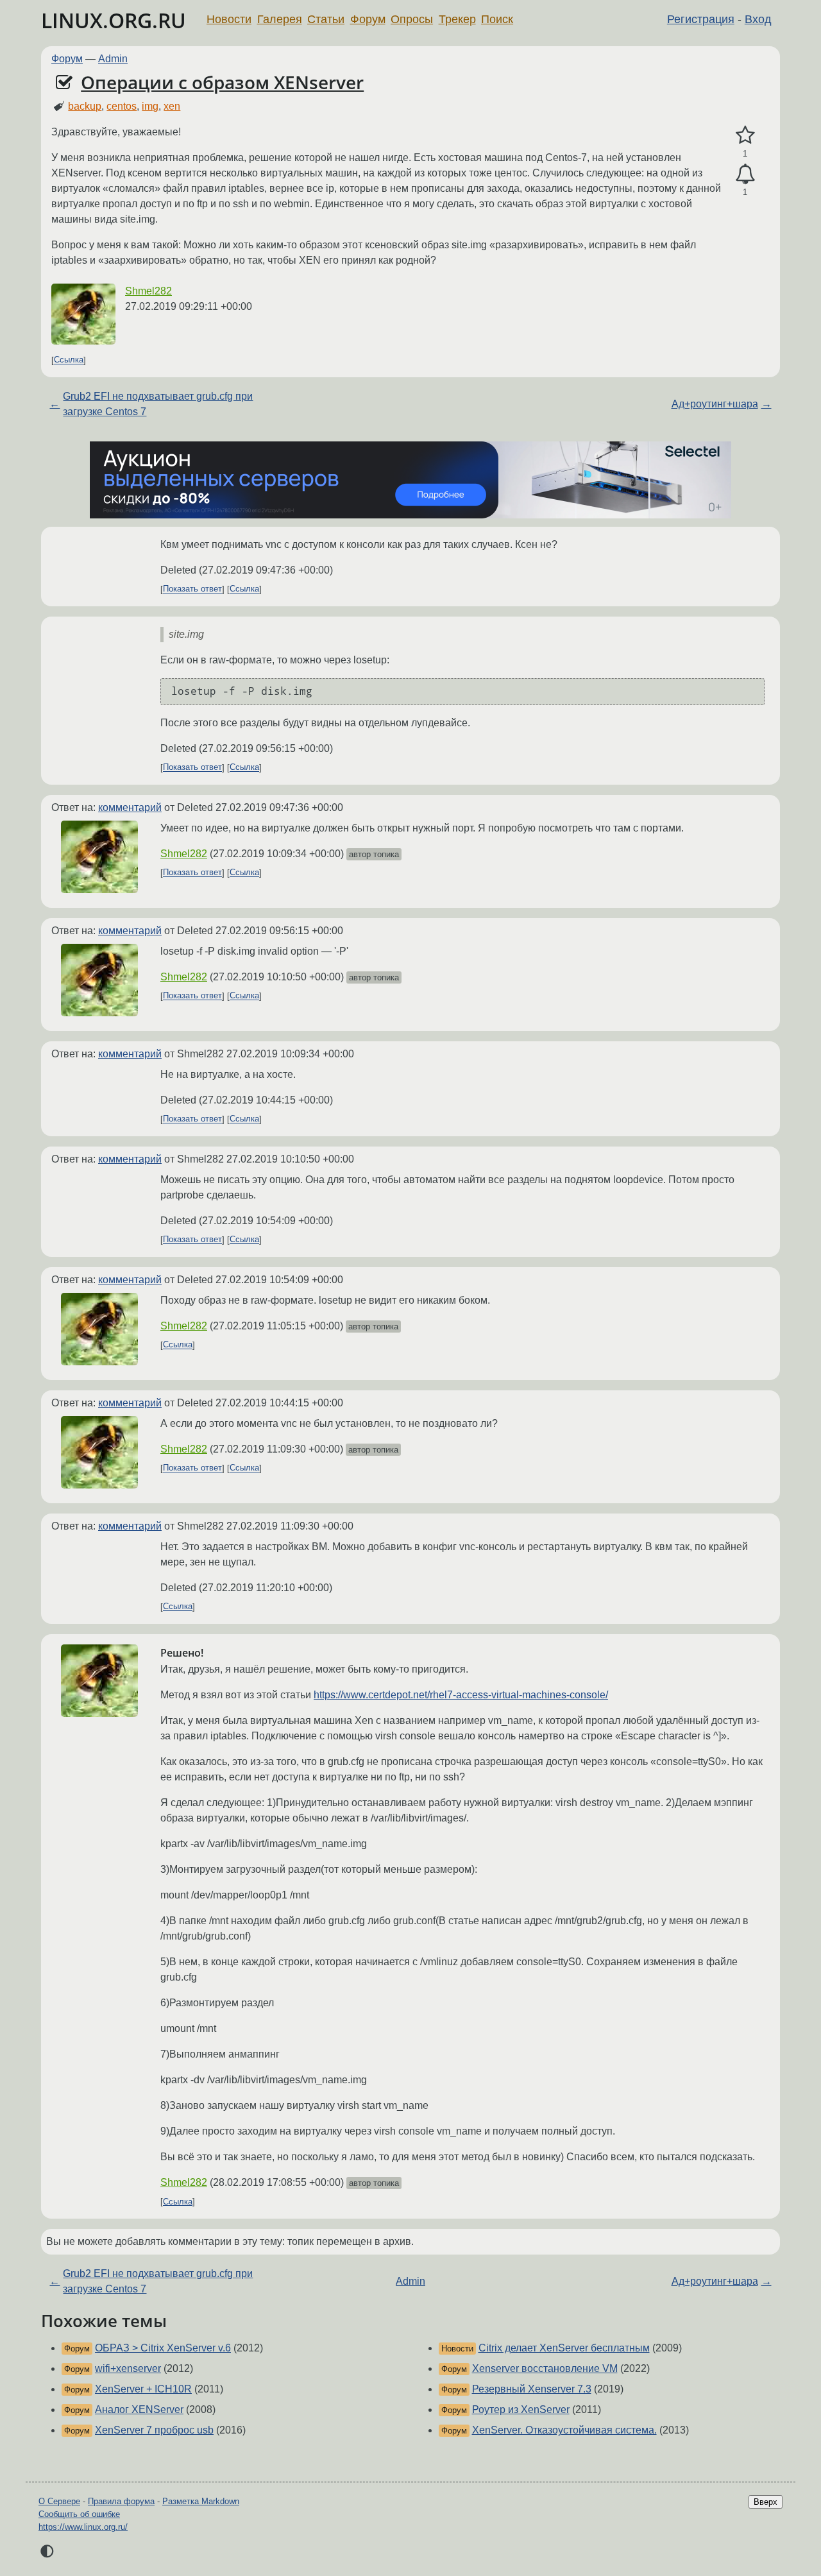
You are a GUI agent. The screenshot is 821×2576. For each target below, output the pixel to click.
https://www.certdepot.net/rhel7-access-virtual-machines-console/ (461, 1695)
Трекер (457, 19)
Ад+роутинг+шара (715, 404)
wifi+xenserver (128, 2368)
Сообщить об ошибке (79, 2514)
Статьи (326, 19)
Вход (758, 19)
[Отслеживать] (745, 175)
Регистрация (701, 19)
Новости (229, 19)
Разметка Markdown (201, 2501)
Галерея (280, 19)
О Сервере (59, 2501)
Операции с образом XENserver (222, 82)
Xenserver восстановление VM (545, 2368)
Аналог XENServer (139, 2410)
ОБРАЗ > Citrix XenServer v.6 (163, 2348)
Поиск (497, 19)
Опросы (412, 19)
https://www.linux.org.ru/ (83, 2527)
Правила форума (121, 2501)
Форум (368, 19)
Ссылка (69, 360)
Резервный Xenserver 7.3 (532, 2389)
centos (122, 106)
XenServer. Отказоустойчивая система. (564, 2430)
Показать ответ (192, 589)
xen (172, 106)
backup (85, 106)
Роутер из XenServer (521, 2410)
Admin (113, 59)
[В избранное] (745, 135)
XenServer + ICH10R (143, 2389)
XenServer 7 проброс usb (154, 2430)
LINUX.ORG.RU (114, 20)
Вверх (766, 2502)
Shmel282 (148, 291)
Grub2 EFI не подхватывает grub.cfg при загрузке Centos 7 (158, 404)
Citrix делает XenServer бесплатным (564, 2348)
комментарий (130, 807)
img (150, 106)
